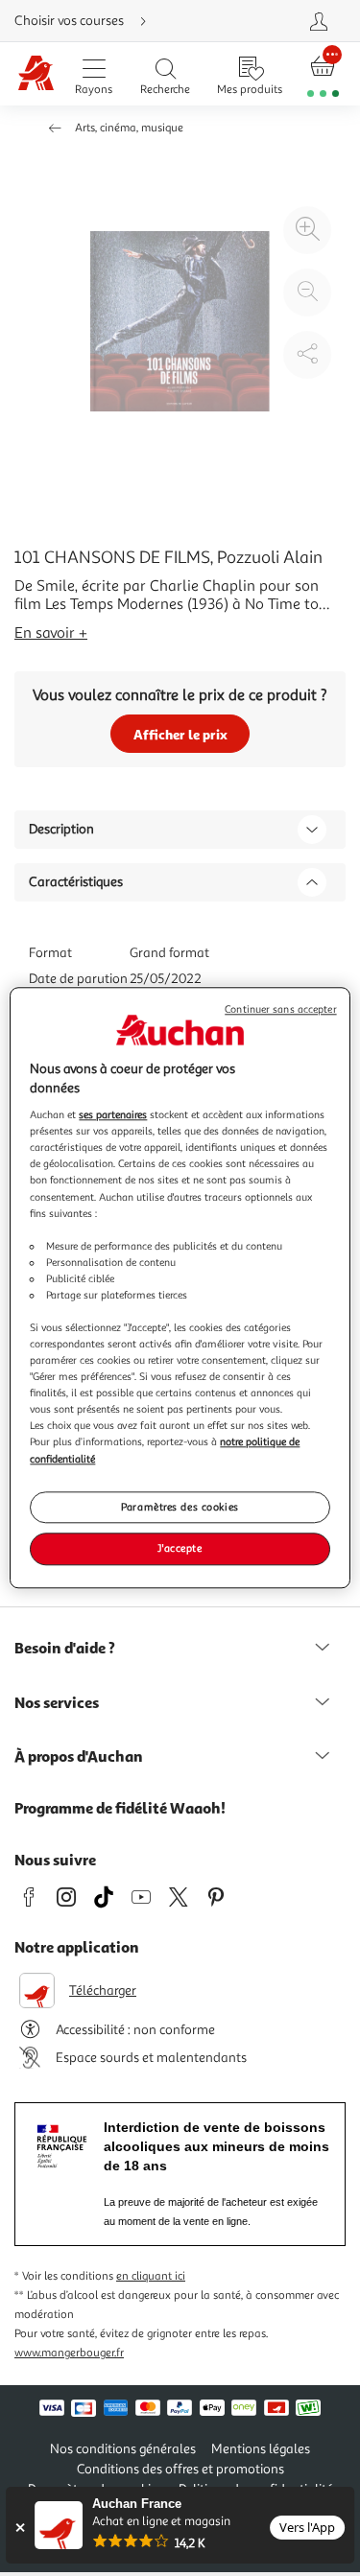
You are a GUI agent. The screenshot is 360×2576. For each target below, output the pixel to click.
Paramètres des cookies (180, 1507)
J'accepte (180, 1549)
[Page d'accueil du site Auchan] (36, 74)
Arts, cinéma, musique (129, 128)
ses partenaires (113, 1114)
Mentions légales (261, 2449)
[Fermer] (20, 2528)
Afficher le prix (180, 734)
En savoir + (51, 633)
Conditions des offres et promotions (180, 2469)
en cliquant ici (151, 2276)
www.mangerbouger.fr (69, 2353)
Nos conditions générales (123, 2449)
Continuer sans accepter (280, 1009)
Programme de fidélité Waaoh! (120, 1808)
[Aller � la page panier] (323, 74)
